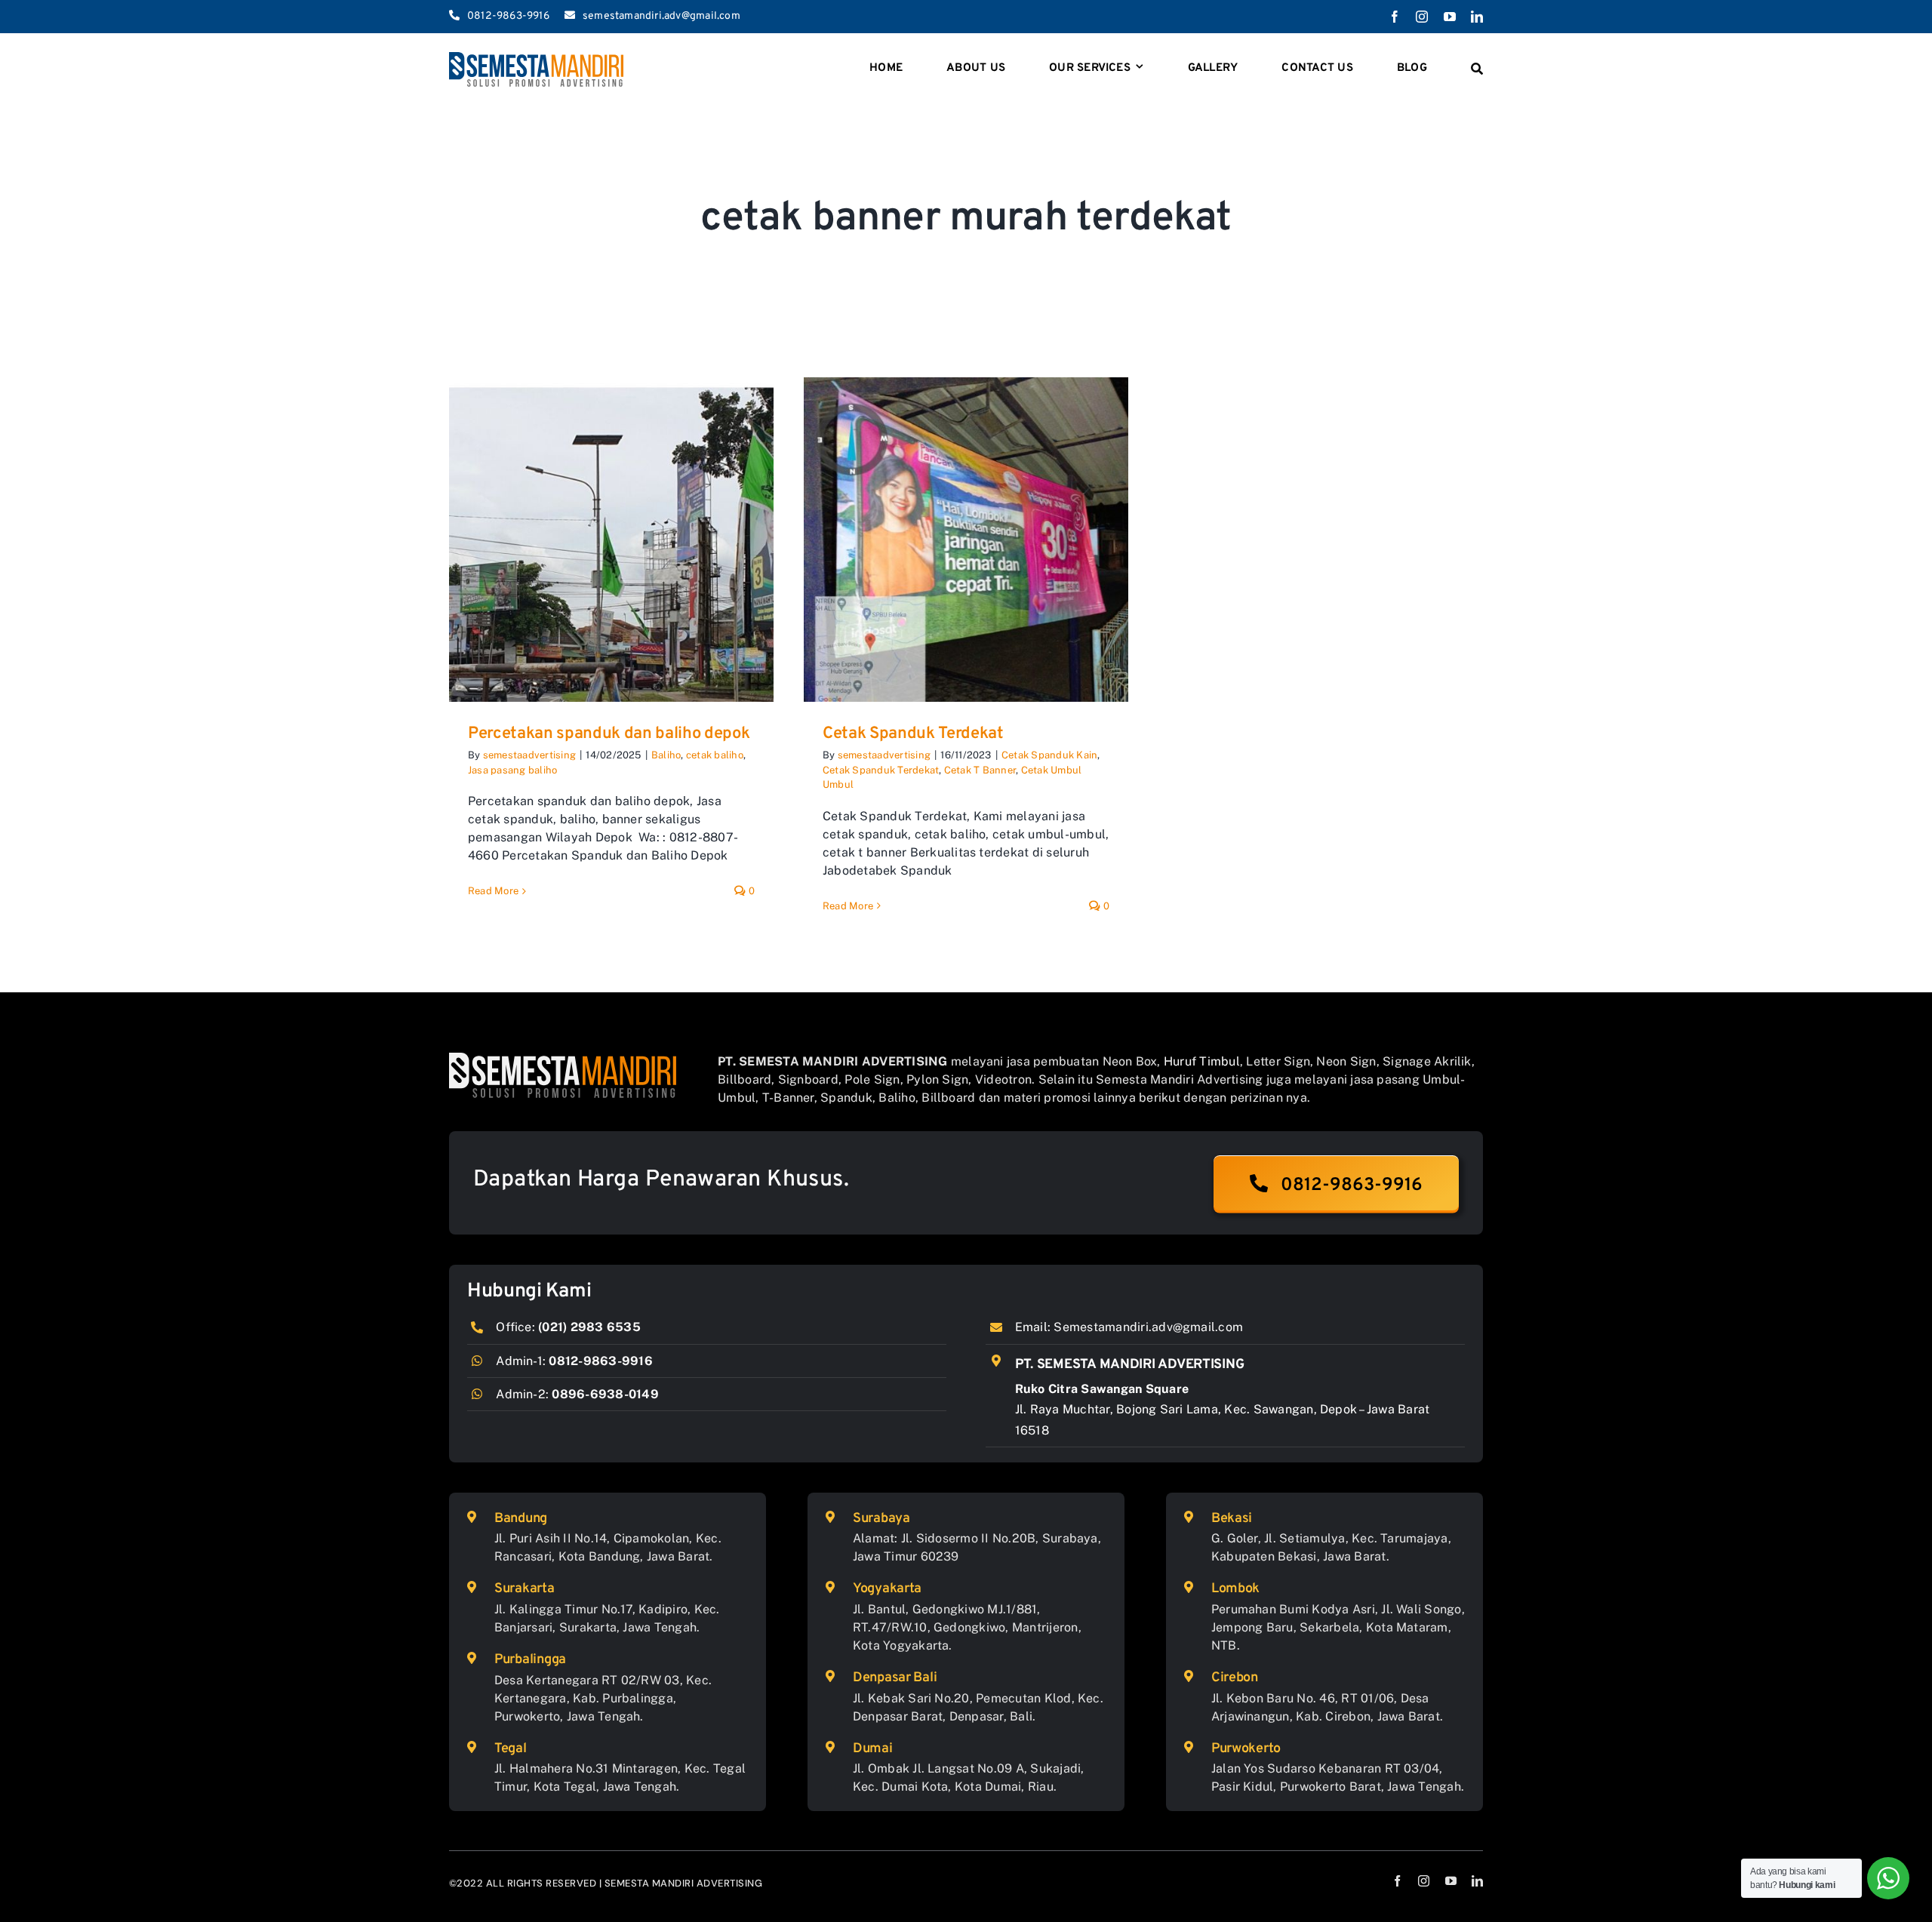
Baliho (666, 755)
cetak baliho (715, 755)
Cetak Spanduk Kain (1049, 755)
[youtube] (1450, 17)
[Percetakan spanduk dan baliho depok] (611, 540)
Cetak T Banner (980, 770)
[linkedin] (1477, 17)
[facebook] (1395, 17)
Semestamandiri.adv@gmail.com (1148, 1327)
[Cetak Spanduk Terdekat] (966, 540)
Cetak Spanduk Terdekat (913, 734)
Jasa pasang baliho (512, 770)
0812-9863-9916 (600, 1361)
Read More (493, 891)
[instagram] (1422, 17)
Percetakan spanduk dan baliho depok (609, 734)
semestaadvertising (529, 755)
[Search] (1477, 69)
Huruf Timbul (1202, 1061)
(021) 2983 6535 (589, 1327)
